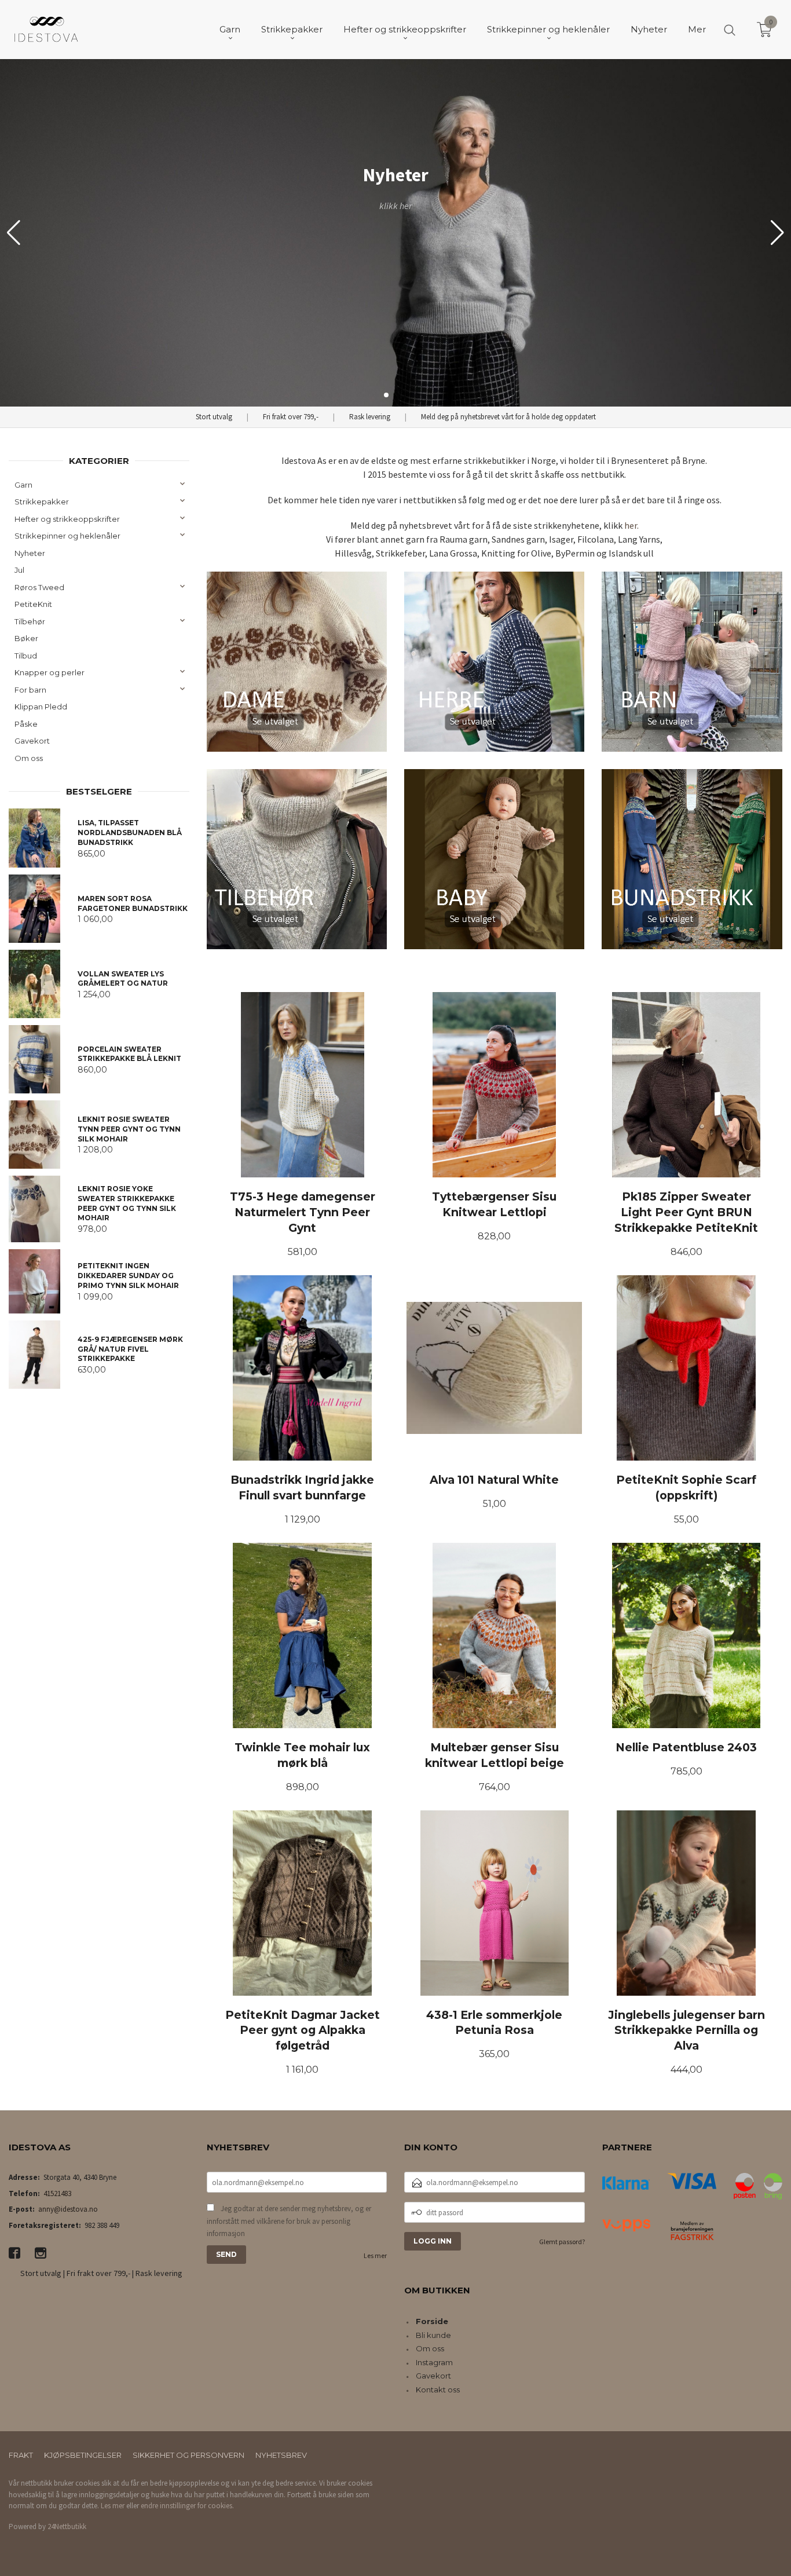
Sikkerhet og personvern (188, 2455)
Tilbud (26, 656)
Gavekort (32, 741)
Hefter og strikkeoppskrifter (67, 519)
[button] (777, 233)
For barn (30, 690)
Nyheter (30, 553)
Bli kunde (433, 2335)
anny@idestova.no (68, 2209)
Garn (23, 485)
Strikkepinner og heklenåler (67, 536)
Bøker (26, 638)
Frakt (21, 2455)
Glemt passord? (562, 2242)
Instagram (434, 2362)
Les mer (375, 2255)
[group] (395, 233)
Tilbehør (30, 621)
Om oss (29, 758)
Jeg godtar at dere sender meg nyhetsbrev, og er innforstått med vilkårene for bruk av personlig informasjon (289, 2221)
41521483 (57, 2193)
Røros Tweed (39, 587)
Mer (697, 29)
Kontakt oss (438, 2390)
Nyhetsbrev (281, 2455)
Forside (432, 2321)
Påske (26, 724)
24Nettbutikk (67, 2526)
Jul (19, 570)
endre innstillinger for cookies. (187, 2506)
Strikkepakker (42, 502)
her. (631, 525)
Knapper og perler (50, 672)
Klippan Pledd (41, 707)
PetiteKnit (33, 604)
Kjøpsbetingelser (83, 2455)
